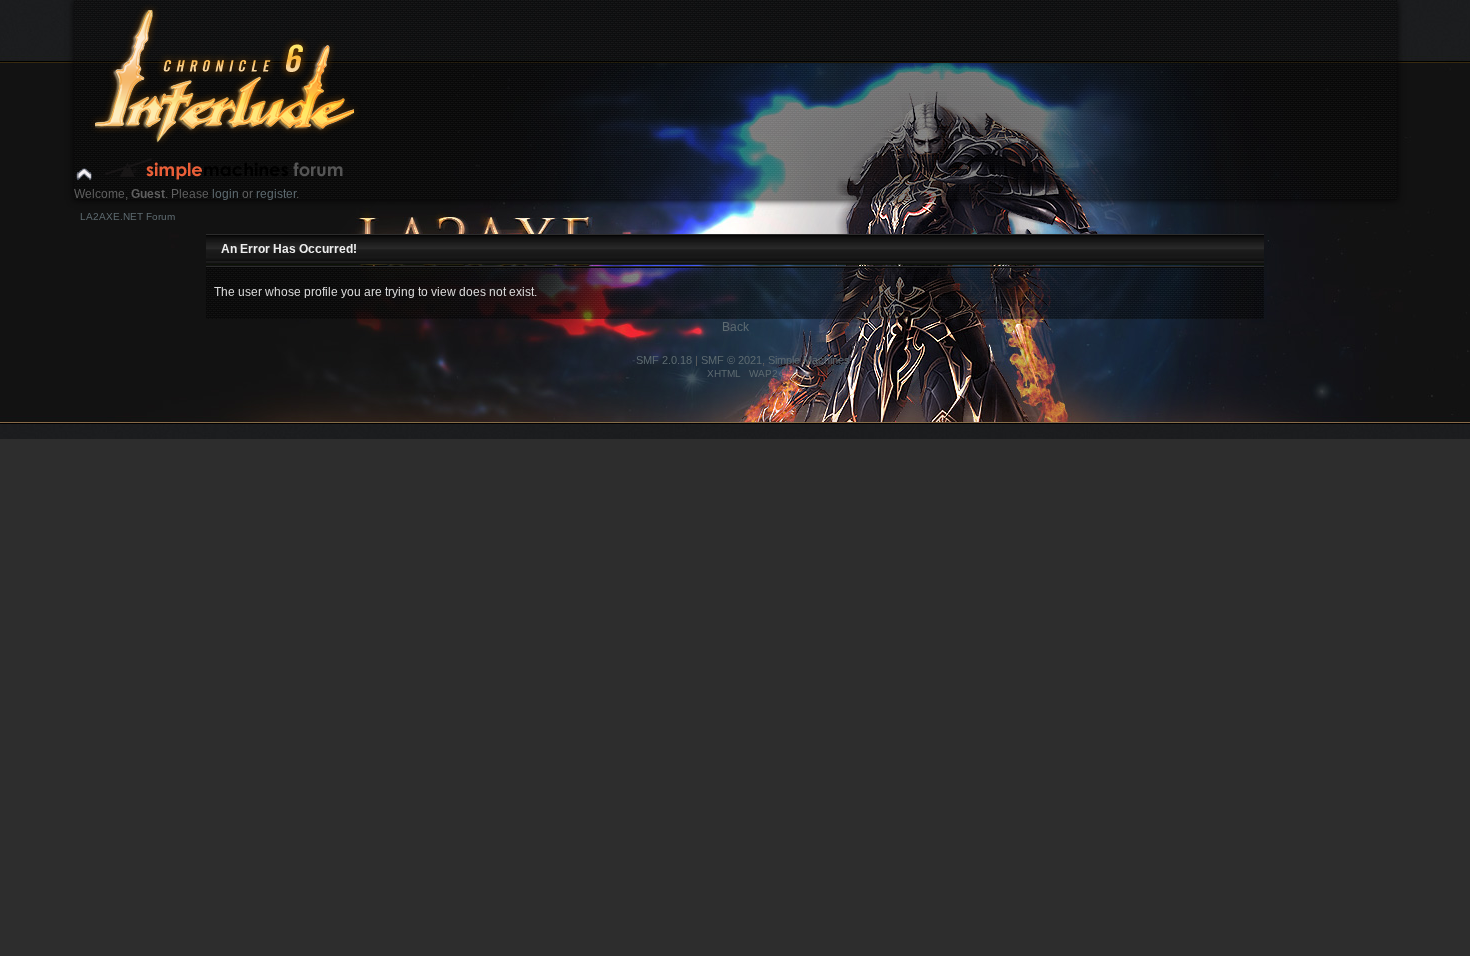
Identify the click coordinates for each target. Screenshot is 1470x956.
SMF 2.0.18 (664, 360)
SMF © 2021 (731, 360)
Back (735, 327)
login (225, 194)
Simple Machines (809, 360)
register (276, 194)
